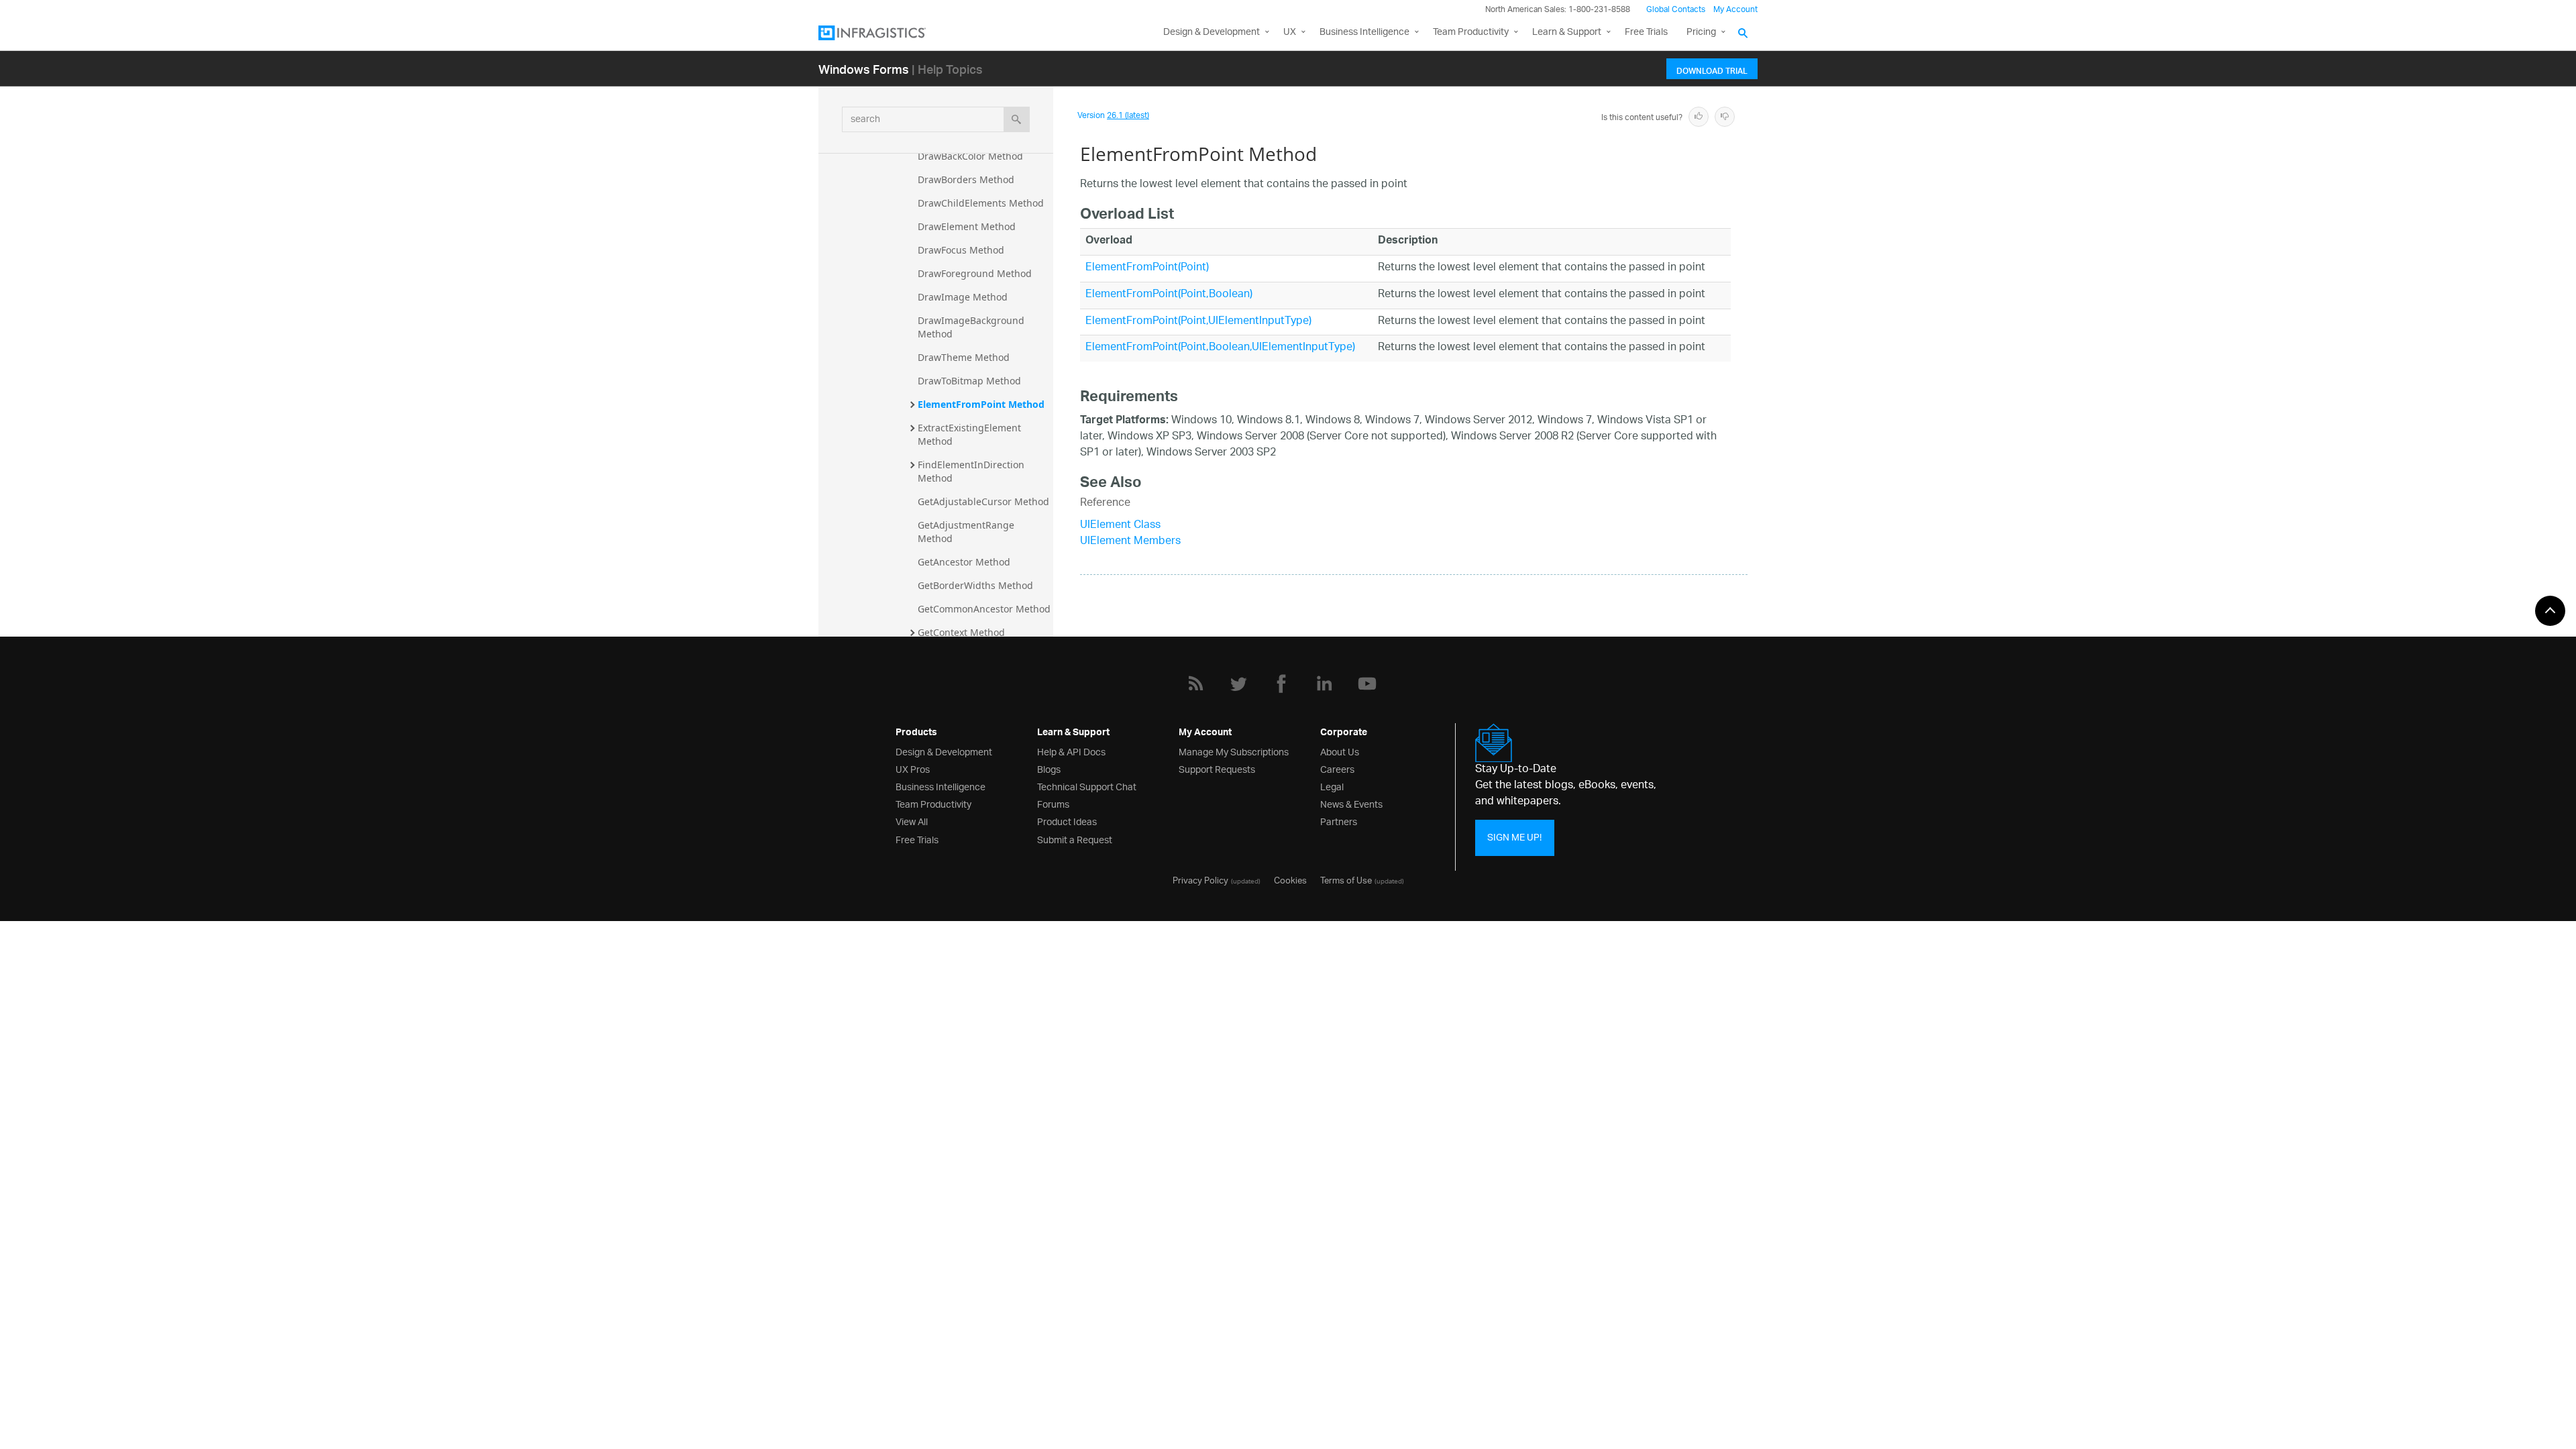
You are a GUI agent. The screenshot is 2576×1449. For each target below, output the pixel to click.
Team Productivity (1471, 33)
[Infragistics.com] (885, 33)
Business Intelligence (1364, 33)
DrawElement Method (967, 226)
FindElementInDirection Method (972, 471)
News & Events (1351, 803)
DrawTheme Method (964, 357)
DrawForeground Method (975, 273)
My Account (1735, 10)
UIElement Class (1120, 526)
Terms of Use (1346, 879)
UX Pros (913, 768)
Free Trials (1646, 33)
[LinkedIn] (1324, 684)
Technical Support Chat (1087, 786)
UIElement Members (1130, 542)
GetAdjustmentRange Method (967, 532)
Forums (1053, 803)
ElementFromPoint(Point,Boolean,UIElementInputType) (1220, 348)
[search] (1017, 119)
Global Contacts (1676, 10)
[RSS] (1195, 684)
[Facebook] (1281, 684)
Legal (1332, 786)
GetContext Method (961, 632)
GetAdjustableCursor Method (983, 501)
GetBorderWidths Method (975, 585)
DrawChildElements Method (981, 203)
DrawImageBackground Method (972, 327)
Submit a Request (1075, 839)
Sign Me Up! (1514, 838)
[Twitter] (1238, 684)
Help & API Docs (1071, 751)
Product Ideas (1067, 821)
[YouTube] (1367, 684)
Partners (1339, 821)
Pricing (1701, 33)
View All (912, 821)
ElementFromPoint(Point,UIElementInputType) (1198, 322)
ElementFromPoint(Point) (1147, 268)
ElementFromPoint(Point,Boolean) (1169, 295)
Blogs (1049, 768)
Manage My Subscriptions (1234, 751)
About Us (1340, 751)
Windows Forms (864, 69)
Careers (1337, 768)
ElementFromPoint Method (981, 404)
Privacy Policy (1200, 879)
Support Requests (1217, 768)
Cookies (1290, 879)
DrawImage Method (963, 297)
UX (1290, 33)
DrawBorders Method (966, 179)
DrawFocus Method (961, 250)
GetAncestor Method (964, 562)
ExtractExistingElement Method (971, 434)
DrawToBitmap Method (969, 381)
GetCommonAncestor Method (984, 609)
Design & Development (944, 751)
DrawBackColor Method (970, 156)
